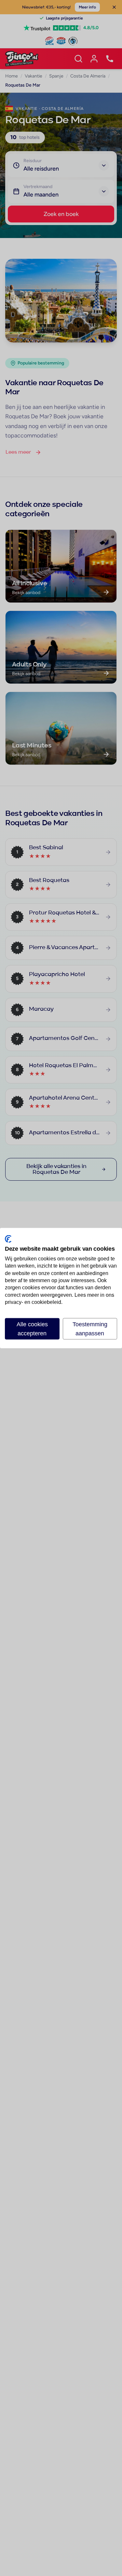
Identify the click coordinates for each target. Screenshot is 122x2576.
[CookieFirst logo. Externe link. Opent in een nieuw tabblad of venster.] (8, 1239)
